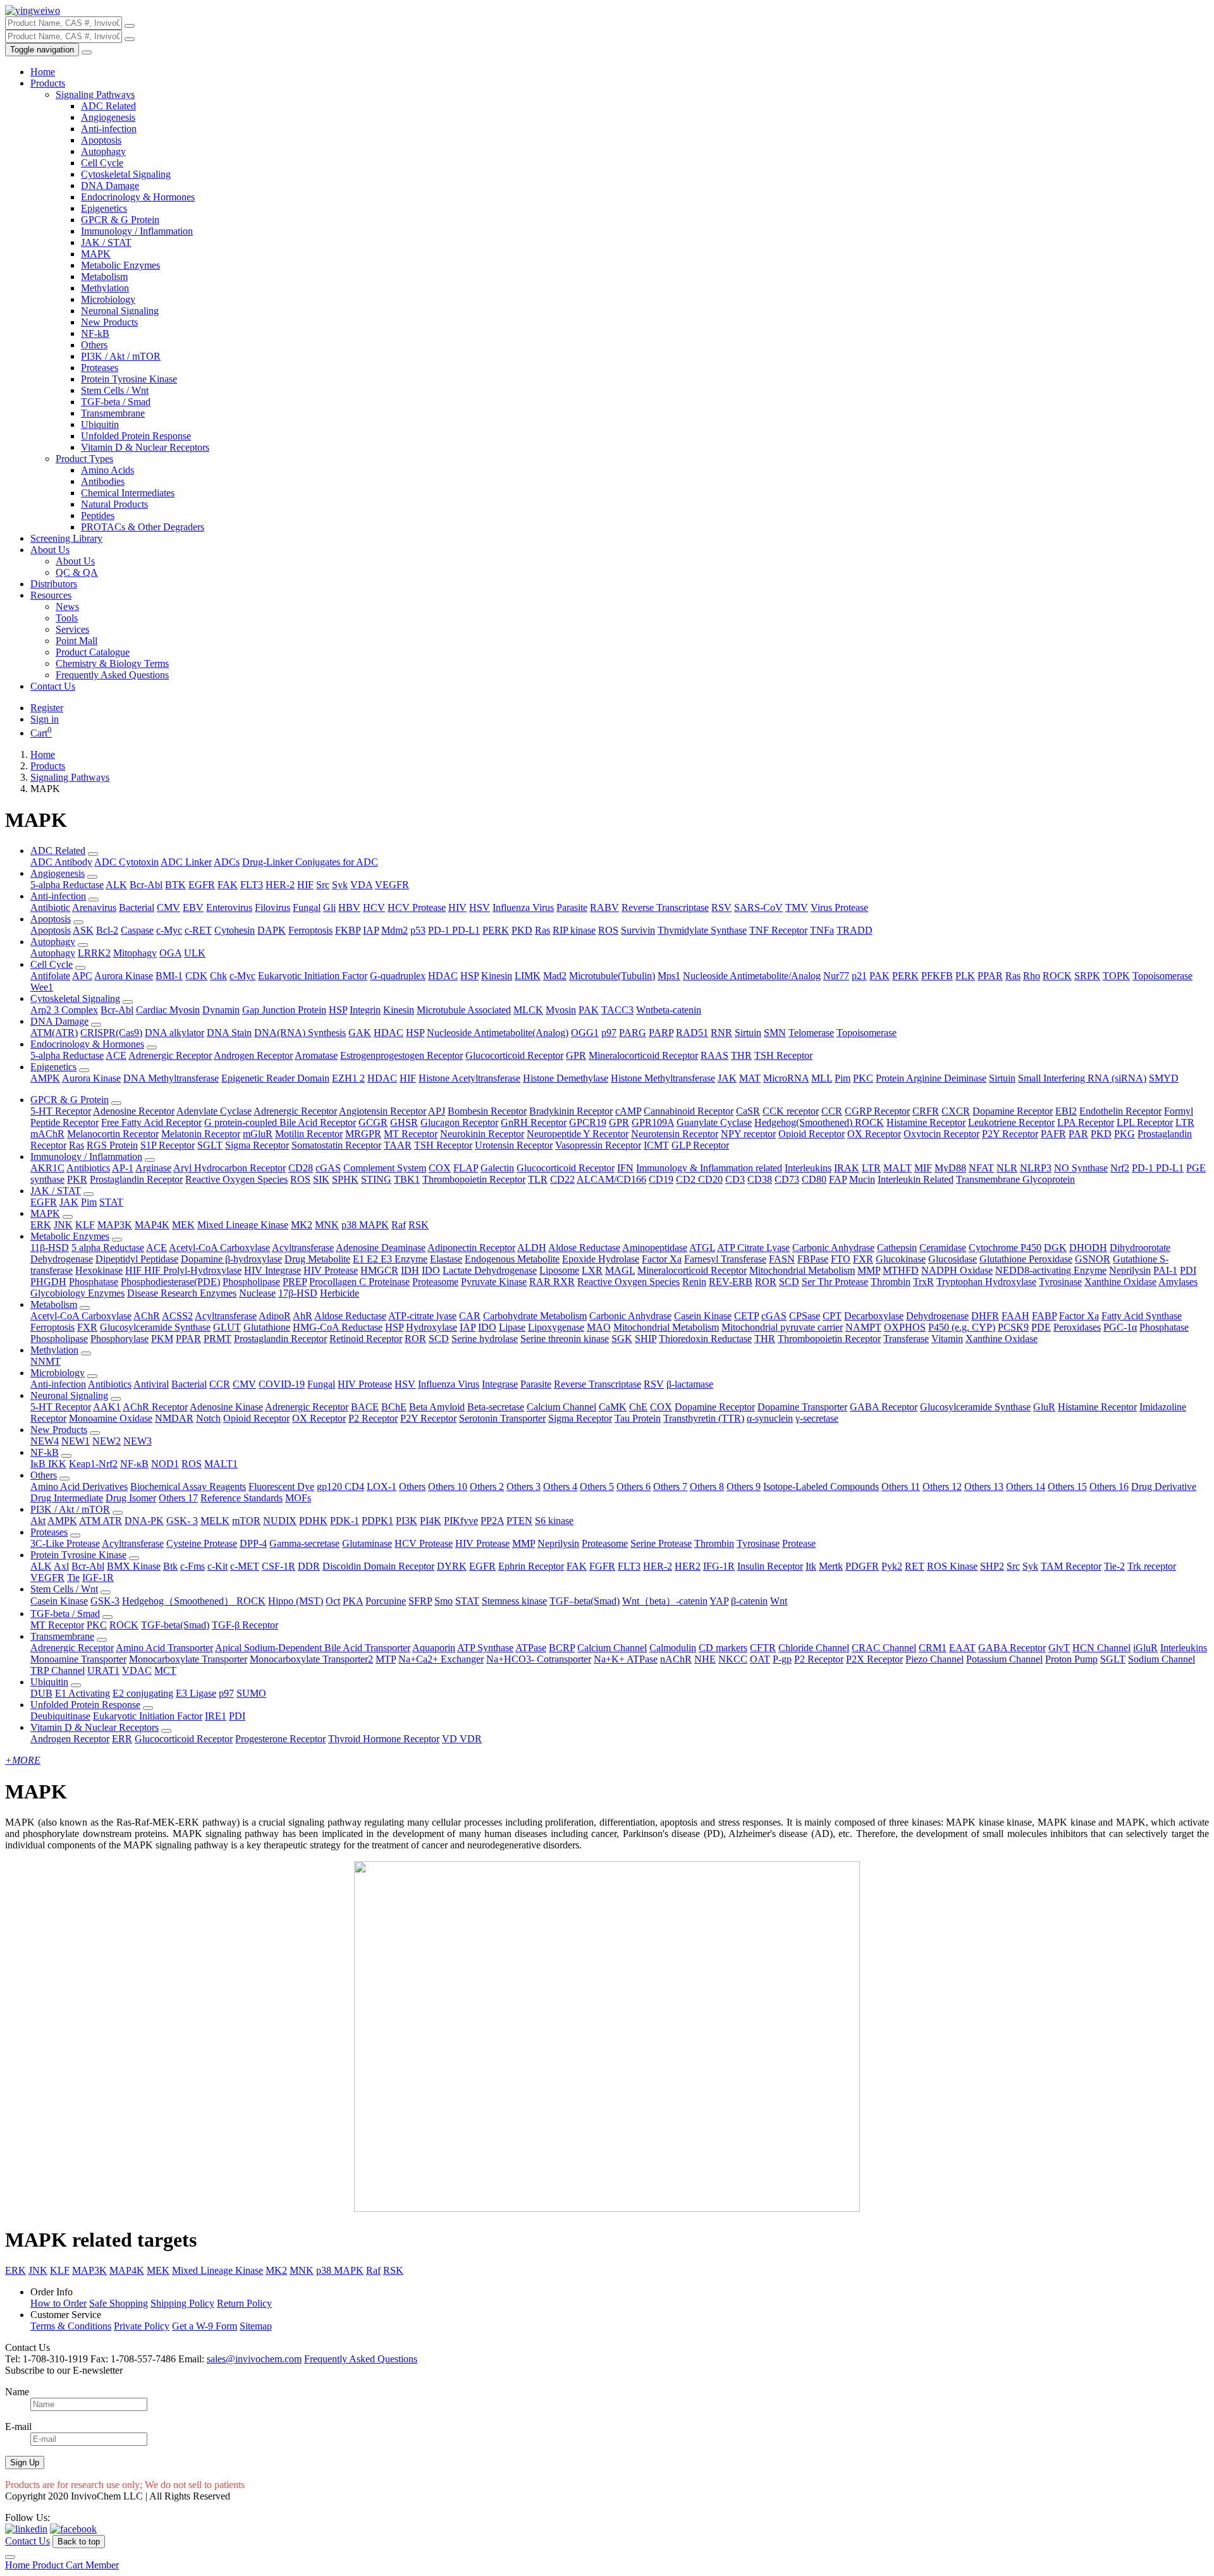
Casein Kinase (703, 1316)
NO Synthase (1081, 1168)
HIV (457, 907)
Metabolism (104, 277)
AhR (303, 1316)
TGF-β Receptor (245, 1625)
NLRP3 (1036, 1168)
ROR (766, 1282)
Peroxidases (1077, 1327)
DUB (41, 1693)
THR (741, 1055)
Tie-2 (1114, 1566)
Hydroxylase (432, 1327)
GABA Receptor (884, 1407)
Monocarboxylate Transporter (188, 1659)
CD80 (814, 1179)
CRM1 (933, 1648)
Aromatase (316, 1055)
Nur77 (836, 976)
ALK (116, 885)
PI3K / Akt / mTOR (121, 356)
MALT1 (221, 1464)
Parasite (572, 907)
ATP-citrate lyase (422, 1316)
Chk (218, 976)
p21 (859, 976)
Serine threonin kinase (565, 1339)
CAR (470, 1316)
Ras (543, 930)
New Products (109, 322)
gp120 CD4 (340, 1486)
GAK (360, 1033)
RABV (604, 907)
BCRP (562, 1648)
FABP (1044, 1316)
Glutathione (267, 1327)
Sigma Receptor (257, 1145)
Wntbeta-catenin (669, 1010)
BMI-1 (169, 976)
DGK (1055, 1248)
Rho (1032, 976)
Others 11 (901, 1486)
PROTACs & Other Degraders (143, 527)
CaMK (613, 1407)
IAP (371, 930)
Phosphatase (94, 1282)
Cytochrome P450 (1005, 1248)
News (67, 607)
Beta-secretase (496, 1407)
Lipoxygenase (556, 1327)
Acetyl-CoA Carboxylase (219, 1248)
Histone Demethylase (566, 1078)
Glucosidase (953, 1259)
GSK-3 (105, 1601)
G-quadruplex (398, 976)
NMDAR (174, 1418)
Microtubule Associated (464, 1010)
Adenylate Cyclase (214, 1111)
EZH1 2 (348, 1078)
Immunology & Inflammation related (709, 1168)
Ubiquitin (100, 424)
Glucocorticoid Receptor (514, 1055)
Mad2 (555, 976)
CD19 (661, 1179)
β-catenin (749, 1601)
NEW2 (107, 1441)
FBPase (813, 1259)
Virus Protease (839, 907)
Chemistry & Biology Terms (112, 663)
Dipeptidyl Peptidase (137, 1259)
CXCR (956, 1111)
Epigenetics (104, 208)
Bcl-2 (107, 930)
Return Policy (244, 2303)
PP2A (492, 1521)
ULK (195, 953)
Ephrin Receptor (531, 1566)
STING (376, 1179)
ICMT (656, 1145)
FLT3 (252, 885)
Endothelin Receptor (1120, 1111)
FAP (838, 1179)
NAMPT (863, 1327)
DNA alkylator (175, 1033)
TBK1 (407, 1179)
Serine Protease (661, 1543)
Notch (208, 1418)
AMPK (45, 1078)
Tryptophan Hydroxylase (986, 1282)
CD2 (687, 1179)
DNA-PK (144, 1521)
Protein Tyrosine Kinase (129, 379)
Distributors (54, 584)
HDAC (443, 976)
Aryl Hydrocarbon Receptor (230, 1168)
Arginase (153, 1168)
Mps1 (669, 976)
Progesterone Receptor (280, 1739)
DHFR (985, 1316)
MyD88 (950, 1168)
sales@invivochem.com (254, 2359)
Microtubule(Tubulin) (612, 976)
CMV (169, 907)
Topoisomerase (1162, 976)
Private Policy (142, 2326)
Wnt (779, 1601)
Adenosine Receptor (134, 1111)
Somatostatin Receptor (336, 1145)
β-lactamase (690, 1384)
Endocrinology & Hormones (138, 197)
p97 (609, 1033)
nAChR (676, 1659)
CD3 (735, 1179)
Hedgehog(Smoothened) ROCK (819, 1122)
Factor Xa (662, 1259)
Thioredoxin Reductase (705, 1339)
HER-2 (280, 885)
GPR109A (653, 1122)
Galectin (497, 1168)
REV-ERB (731, 1282)
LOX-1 (382, 1486)
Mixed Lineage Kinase (243, 1225)
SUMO (251, 1693)
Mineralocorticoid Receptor (643, 1055)
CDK (196, 976)
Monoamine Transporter (78, 1659)
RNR (721, 1033)
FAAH (1015, 1316)
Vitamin (947, 1339)
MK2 (302, 1225)
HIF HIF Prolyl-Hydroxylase (183, 1270)
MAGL (620, 1270)
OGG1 (585, 1033)
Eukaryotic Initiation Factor (313, 976)
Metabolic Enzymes (120, 265)
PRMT (218, 1339)
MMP (869, 1270)
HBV (349, 907)
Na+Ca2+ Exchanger (441, 1659)
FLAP (466, 1168)
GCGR (373, 1122)
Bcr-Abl (146, 885)
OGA (170, 953)
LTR (1185, 1122)
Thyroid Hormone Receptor (384, 1739)
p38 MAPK (365, 1225)
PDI (1188, 1270)
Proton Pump (1071, 1659)
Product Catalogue (93, 652)
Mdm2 (395, 930)
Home (43, 72)
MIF (923, 1168)
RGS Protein (112, 1145)
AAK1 (107, 1407)
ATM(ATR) (54, 1033)
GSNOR (1093, 1259)
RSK (419, 1225)
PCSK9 (1013, 1327)
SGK (622, 1339)
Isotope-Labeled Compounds (821, 1486)
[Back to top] (10, 2557)
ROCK (1057, 976)
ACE (116, 1055)
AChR (147, 1316)
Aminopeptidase (655, 1248)
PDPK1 (377, 1521)
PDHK (313, 1521)
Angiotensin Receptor (383, 1111)
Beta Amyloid (437, 1407)
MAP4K (152, 1225)
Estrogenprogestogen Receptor (402, 1055)
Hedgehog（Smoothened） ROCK (194, 1601)
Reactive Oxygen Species (236, 1179)
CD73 (787, 1179)
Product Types (84, 459)
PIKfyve (461, 1521)
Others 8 (707, 1486)
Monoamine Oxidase (111, 1418)
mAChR (47, 1134)
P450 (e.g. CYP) (962, 1327)
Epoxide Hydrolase (601, 1259)
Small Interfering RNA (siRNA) (1082, 1078)
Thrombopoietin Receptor (474, 1179)
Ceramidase (943, 1248)
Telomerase (811, 1033)
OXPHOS (905, 1327)
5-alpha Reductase (67, 885)
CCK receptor (791, 1111)
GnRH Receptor (534, 1122)
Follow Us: (28, 2518)
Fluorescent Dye (281, 1486)
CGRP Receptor (877, 1111)
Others (94, 345)
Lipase (512, 1327)
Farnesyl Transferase (725, 1259)
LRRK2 (94, 953)
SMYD (1164, 1078)
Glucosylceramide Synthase (155, 1327)
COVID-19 (282, 1384)
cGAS (328, 1168)
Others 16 (1109, 1486)
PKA (353, 1601)
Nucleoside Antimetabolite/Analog (752, 976)
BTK (175, 885)
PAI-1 (1165, 1270)
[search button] (130, 26)
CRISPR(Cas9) (111, 1033)
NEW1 (76, 1441)
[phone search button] (130, 39)
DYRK (452, 1566)
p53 (418, 930)
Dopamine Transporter (802, 1407)
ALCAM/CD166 (611, 1179)
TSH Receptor (783, 1055)
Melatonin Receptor (201, 1134)
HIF (305, 885)
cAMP (628, 1111)
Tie (73, 1578)
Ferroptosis (310, 930)
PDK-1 (345, 1521)
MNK (327, 1225)
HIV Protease (331, 1270)
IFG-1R (719, 1566)
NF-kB (95, 333)
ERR (122, 1739)
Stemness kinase (514, 1601)
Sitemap (256, 2326)
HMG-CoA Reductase (338, 1327)
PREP (295, 1282)
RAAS (714, 1055)
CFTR (763, 1648)
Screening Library (66, 538)
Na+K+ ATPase (626, 1659)
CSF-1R (279, 1566)
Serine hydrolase (485, 1339)
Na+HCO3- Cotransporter (539, 1659)
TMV (797, 907)
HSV (480, 907)
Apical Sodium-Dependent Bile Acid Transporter (313, 1648)
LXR (592, 1270)
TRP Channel (58, 1670)
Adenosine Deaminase (381, 1248)
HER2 (688, 1566)
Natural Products (114, 504)
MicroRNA (786, 1078)
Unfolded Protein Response (136, 436)
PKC (863, 1078)
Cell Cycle (102, 163)
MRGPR (363, 1134)
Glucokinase (901, 1259)
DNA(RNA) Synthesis (300, 1033)
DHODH (1088, 1248)
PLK (965, 976)
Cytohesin (235, 930)
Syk (340, 885)
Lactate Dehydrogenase (490, 1270)
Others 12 (942, 1486)
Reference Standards (242, 1498)
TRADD (855, 930)
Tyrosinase (1060, 1282)
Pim (843, 1078)
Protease (799, 1543)
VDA (361, 885)
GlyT (1059, 1648)
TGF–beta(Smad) (585, 1601)
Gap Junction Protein (284, 1010)
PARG (633, 1033)
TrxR (923, 1282)
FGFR (602, 1566)
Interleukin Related (916, 1179)
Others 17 (178, 1498)
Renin (694, 1282)
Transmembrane (113, 413)
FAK (228, 885)
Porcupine (386, 1601)
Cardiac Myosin (168, 1010)
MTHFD (901, 1270)
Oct (333, 1601)
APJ (437, 1111)
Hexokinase (99, 1270)
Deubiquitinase (60, 1716)
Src (323, 885)
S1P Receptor (168, 1145)
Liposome (559, 1270)
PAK (880, 976)
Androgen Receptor (253, 1055)
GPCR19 (588, 1122)
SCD (789, 1282)
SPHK (345, 1179)
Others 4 (560, 1486)
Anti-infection (109, 129)
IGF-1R (98, 1578)
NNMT (46, 1361)
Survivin (638, 930)
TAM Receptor (1071, 1566)
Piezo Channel (935, 1659)
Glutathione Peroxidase (1026, 1259)
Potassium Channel (1004, 1659)
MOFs (298, 1498)
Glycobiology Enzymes (77, 1293)
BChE (394, 1407)
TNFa (822, 930)
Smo (444, 1601)
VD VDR (462, 1739)
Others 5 (597, 1486)
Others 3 (524, 1486)
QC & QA (77, 572)
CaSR (748, 1111)
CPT (832, 1316)
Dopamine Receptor (1013, 1111)
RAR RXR (552, 1282)
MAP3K (115, 1225)
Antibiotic (50, 907)
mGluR (258, 1134)
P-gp (782, 1659)
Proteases (100, 368)
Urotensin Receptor (514, 1145)
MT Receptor (411, 1134)
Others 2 (487, 1486)
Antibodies (103, 481)
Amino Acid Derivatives (79, 1486)
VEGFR (392, 885)
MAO (599, 1327)
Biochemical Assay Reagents (188, 1486)
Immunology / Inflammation (137, 231)
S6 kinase (554, 1521)
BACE (365, 1407)
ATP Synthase (485, 1648)
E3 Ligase (196, 1693)
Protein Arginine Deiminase (931, 1078)
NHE (705, 1659)
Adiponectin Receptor (471, 1248)
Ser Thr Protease (835, 1282)
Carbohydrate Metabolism (535, 1316)
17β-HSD (298, 1293)
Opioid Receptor (812, 1134)
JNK (63, 1225)
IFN (625, 1168)
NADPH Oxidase (957, 1270)
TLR (538, 1179)
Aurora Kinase (124, 976)
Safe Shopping (119, 2303)
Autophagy (103, 151)
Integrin (365, 1010)
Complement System (385, 1168)
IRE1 (216, 1716)
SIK (321, 1179)
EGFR (202, 885)
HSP (469, 976)
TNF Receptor (778, 930)
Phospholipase (251, 1282)
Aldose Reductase (584, 1248)
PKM (162, 1339)
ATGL (702, 1248)
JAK (727, 1078)
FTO (841, 1259)
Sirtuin (748, 1033)
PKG (1125, 1134)
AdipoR (275, 1316)
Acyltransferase (303, 1248)
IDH (410, 1270)
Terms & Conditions (71, 2326)
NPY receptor (748, 1134)
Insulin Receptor (770, 1566)
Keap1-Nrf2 (93, 1464)
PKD (522, 930)
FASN (782, 1259)
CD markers (723, 1648)
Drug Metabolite (317, 1259)
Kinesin (497, 976)
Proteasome (435, 1282)
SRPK (1087, 976)
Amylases (1178, 1282)
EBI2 (1066, 1111)
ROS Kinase (952, 1566)
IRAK (847, 1168)
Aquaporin (434, 1648)
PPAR (990, 976)
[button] (93, 854)
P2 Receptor (373, 1418)
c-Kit (218, 1566)
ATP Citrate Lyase (753, 1248)
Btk (170, 1566)
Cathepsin (897, 1248)
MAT (750, 1078)
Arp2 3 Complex (64, 1010)
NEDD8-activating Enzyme (1051, 1270)
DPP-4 (253, 1543)
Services (72, 629)
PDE (1041, 1327)
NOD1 (165, 1464)
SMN (775, 1033)
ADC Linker (186, 862)
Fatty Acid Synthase (1142, 1316)
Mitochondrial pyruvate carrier (782, 1327)
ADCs (227, 862)
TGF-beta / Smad (116, 402)
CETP (746, 1316)
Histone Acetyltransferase (469, 1078)
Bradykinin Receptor (571, 1111)
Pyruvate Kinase (494, 1282)
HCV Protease (417, 907)
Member (102, 2565)
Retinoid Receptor (366, 1339)
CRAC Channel (884, 1648)
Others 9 (744, 1486)
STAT (111, 1202)
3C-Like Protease (65, 1543)
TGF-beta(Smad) (175, 1625)
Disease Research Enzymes (182, 1293)
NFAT (981, 1168)
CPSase (805, 1316)
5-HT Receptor (61, 1111)
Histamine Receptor (926, 1122)
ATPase (531, 1648)
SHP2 (992, 1566)
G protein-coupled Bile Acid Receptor (280, 1122)
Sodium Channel (1162, 1659)
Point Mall (77, 641)
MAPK (96, 254)
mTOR (246, 1521)
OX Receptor (874, 1134)
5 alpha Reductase (108, 1248)
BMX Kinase (134, 1566)
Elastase (446, 1259)
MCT (165, 1670)
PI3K (407, 1521)
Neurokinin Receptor (482, 1134)
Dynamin (221, 1010)
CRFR (926, 1111)
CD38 (760, 1179)
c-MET (245, 1566)
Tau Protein (638, 1418)
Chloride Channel (814, 1648)
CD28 (301, 1168)
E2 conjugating (143, 1693)
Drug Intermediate (67, 1498)
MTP (386, 1659)
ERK (41, 1225)
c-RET (198, 930)
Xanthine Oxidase (1120, 1282)
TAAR (398, 1145)
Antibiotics (88, 1168)
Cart (41, 733)
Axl (61, 1566)
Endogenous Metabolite (512, 1259)
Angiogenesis (108, 117)
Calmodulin (673, 1648)
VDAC (137, 1670)
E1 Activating (83, 1693)
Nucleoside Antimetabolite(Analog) (498, 1033)
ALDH (532, 1248)
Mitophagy (135, 953)
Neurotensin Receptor (675, 1134)
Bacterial (137, 907)
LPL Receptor (1145, 1122)
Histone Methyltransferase (663, 1078)
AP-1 (123, 1168)
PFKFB (937, 976)
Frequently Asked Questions (112, 675)
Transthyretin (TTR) (704, 1418)
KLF (85, 1225)
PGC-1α (1120, 1327)
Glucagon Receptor (459, 1122)
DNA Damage (110, 186)
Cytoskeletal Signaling (126, 174)
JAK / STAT (106, 242)
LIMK (528, 976)
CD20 (710, 1179)
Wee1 (42, 987)
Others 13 (984, 1486)
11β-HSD (50, 1248)
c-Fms (193, 1566)
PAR (1078, 1134)
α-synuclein (770, 1418)
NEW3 (138, 1441)
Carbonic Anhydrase (833, 1248)
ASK (83, 930)
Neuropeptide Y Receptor (578, 1134)
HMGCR (379, 1270)
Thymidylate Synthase (702, 930)
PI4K (431, 1521)
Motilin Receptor (309, 1134)
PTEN (519, 1521)
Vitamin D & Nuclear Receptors (145, 447)
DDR (309, 1566)
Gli (329, 907)
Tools (67, 618)
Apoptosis (101, 140)
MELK (215, 1521)
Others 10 (448, 1486)
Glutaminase (367, 1543)
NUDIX (280, 1521)
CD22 (562, 1179)
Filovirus (273, 907)
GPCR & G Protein (120, 220)
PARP (661, 1033)
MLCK (528, 1010)
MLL (822, 1078)
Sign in (45, 719)
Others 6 (634, 1486)
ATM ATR (101, 1521)
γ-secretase (817, 1418)
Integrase (500, 1384)
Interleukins (808, 1168)
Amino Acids (107, 470)
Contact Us (53, 686)
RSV (721, 907)
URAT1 (103, 1670)
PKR (77, 1179)
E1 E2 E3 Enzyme (390, 1259)
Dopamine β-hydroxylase (231, 1259)
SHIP (646, 1339)
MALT (898, 1168)
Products (48, 83)
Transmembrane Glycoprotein (1015, 1179)
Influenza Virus (523, 907)
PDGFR (862, 1566)
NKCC (733, 1659)
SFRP (420, 1601)
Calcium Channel (561, 1407)
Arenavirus (94, 907)
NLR (1007, 1168)
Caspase (137, 930)
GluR (1044, 1407)
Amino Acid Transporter (164, 1648)
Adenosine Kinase (226, 1407)
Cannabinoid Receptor (689, 1111)
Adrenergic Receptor (170, 1055)
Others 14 (1026, 1486)
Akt (38, 1521)
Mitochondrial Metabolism (802, 1270)
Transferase (906, 1339)
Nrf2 (1120, 1168)
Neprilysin (1130, 1270)
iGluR (1145, 1648)
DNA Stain (229, 1033)
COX (440, 1168)
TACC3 (617, 1010)
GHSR (404, 1122)
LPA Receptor (1086, 1122)
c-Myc (169, 930)
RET (915, 1566)
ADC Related (108, 106)
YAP (719, 1601)
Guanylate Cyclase (714, 1122)
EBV (193, 907)
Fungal (307, 907)
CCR (832, 1111)
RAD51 (692, 1033)
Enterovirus (229, 907)
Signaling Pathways (95, 95)
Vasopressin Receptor (598, 1145)
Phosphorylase (120, 1339)
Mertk (831, 1566)
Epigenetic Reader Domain (275, 1078)
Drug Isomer (131, 1498)
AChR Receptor (155, 1407)
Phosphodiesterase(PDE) (170, 1282)
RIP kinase (574, 930)
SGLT (210, 1145)
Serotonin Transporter (502, 1418)
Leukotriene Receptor (1011, 1122)
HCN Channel (1101, 1648)
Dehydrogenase (937, 1316)
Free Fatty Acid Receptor (151, 1122)
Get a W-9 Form (205, 2326)
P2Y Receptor (1010, 1134)
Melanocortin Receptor (113, 1134)
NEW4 (45, 1441)
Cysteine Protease (202, 1543)
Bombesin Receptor (487, 1111)
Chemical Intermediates (128, 493)
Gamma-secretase (304, 1543)
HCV (374, 907)
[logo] (33, 10)
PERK (496, 930)
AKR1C (47, 1168)
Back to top (79, 2542)
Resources (51, 595)
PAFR (1053, 1134)
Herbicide (340, 1293)
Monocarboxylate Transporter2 (311, 1659)
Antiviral (151, 1384)
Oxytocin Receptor (941, 1134)
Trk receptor (1152, 1566)
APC (82, 976)
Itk (811, 1566)
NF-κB (134, 1464)
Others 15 (1067, 1486)
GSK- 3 (182, 1521)
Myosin (561, 1010)
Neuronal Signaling (120, 311)
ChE (638, 1407)
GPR (576, 1055)
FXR (863, 1259)
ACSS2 (177, 1316)
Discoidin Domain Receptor (378, 1566)
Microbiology (108, 299)
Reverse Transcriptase (665, 907)
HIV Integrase (273, 1270)
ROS (608, 930)
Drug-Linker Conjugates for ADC (310, 862)
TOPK (1116, 976)
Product (49, 2565)
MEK (183, 1225)
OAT (760, 1659)
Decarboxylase (874, 1316)
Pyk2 (892, 1566)
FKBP (348, 930)
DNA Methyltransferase (171, 1078)
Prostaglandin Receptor (136, 1179)
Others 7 (670, 1486)
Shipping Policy (182, 2303)
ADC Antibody (61, 862)
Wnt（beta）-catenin (665, 1601)
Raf (399, 1225)
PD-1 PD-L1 (454, 930)
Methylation (105, 288)
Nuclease (257, 1293)
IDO (431, 1270)
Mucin (862, 1179)
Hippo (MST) (296, 1601)
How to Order (58, 2303)
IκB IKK (48, 1464)
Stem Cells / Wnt (115, 390)
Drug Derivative (1164, 1486)
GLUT (227, 1327)
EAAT (962, 1648)
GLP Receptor (700, 1145)
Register (47, 708)
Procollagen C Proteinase (359, 1282)
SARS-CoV (758, 907)
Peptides (98, 516)
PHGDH (48, 1282)
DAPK (272, 930)
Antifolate (50, 976)
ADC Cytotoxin (126, 862)
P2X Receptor (874, 1659)
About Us (50, 550)
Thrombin (891, 1282)
